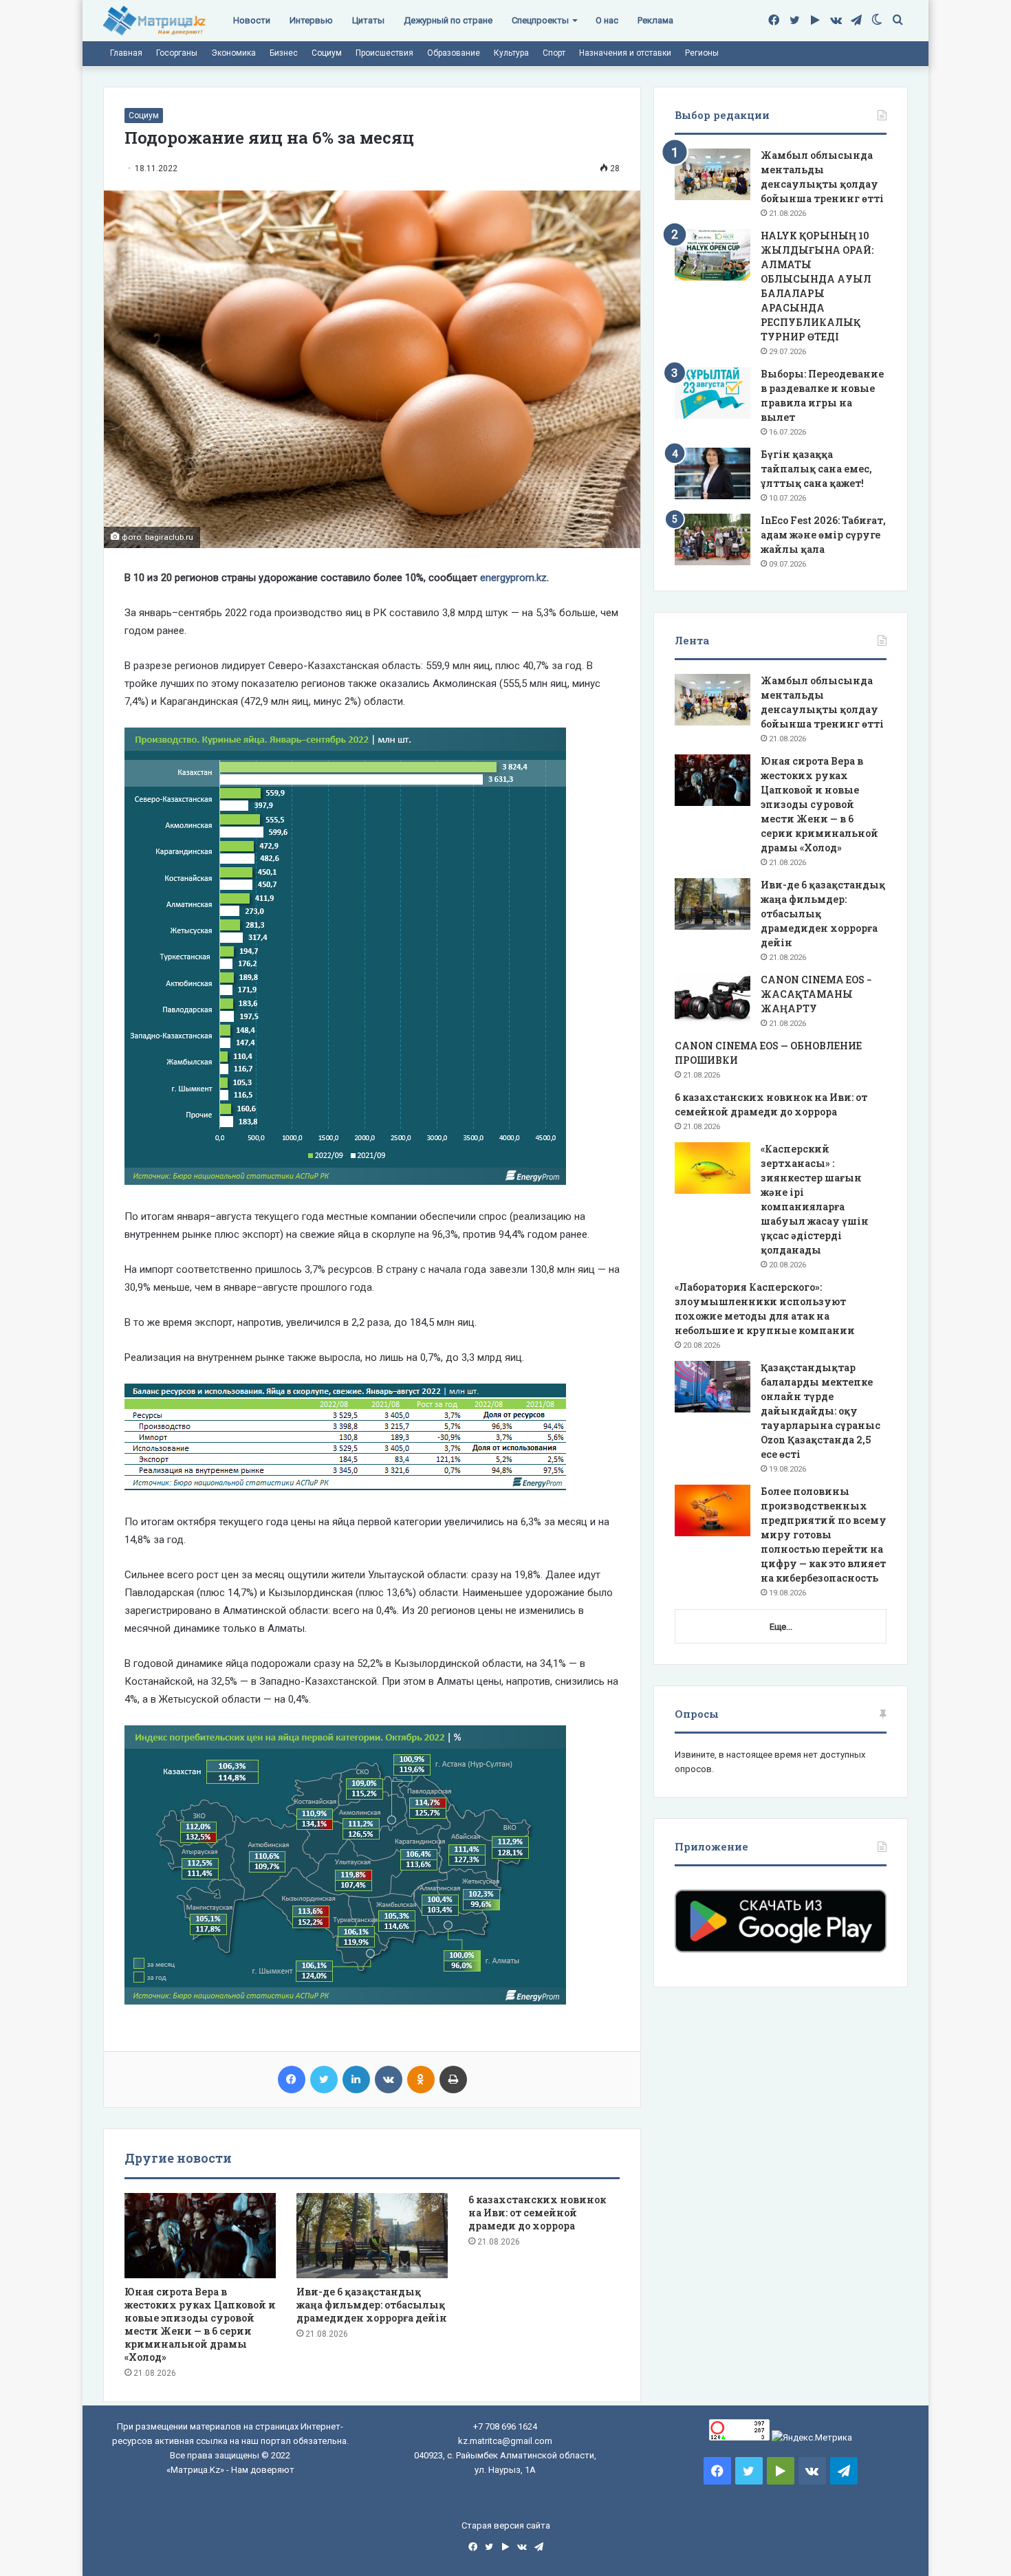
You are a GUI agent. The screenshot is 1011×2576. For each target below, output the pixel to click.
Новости (252, 20)
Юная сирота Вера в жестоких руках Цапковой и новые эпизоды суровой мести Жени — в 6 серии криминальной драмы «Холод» (200, 2324)
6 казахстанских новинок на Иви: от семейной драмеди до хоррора (537, 2213)
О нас (607, 20)
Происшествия (384, 53)
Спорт (554, 53)
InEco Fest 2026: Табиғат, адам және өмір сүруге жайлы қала (823, 535)
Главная (126, 53)
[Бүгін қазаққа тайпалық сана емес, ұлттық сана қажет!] (713, 473)
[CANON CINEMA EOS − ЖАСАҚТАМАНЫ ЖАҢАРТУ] (713, 999)
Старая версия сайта (506, 2525)
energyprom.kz (512, 578)
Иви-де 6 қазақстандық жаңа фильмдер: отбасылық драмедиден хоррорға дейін (372, 2305)
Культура (511, 53)
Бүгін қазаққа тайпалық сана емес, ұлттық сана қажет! (816, 469)
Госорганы (177, 53)
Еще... (781, 1627)
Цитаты (368, 20)
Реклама (655, 20)
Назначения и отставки (625, 53)
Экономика (233, 53)
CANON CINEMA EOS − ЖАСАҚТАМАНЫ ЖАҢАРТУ (816, 994)
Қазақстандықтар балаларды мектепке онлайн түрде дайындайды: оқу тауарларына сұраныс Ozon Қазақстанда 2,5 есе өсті (820, 1411)
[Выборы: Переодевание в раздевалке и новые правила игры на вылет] (713, 393)
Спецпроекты (540, 20)
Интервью (311, 20)
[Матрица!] (154, 21)
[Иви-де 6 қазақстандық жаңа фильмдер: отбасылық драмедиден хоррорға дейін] (372, 2236)
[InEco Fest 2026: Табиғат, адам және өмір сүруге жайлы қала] (713, 539)
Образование (454, 53)
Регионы (702, 53)
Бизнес (284, 53)
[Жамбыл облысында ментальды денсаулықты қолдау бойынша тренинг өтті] (713, 174)
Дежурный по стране (448, 20)
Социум (327, 53)
